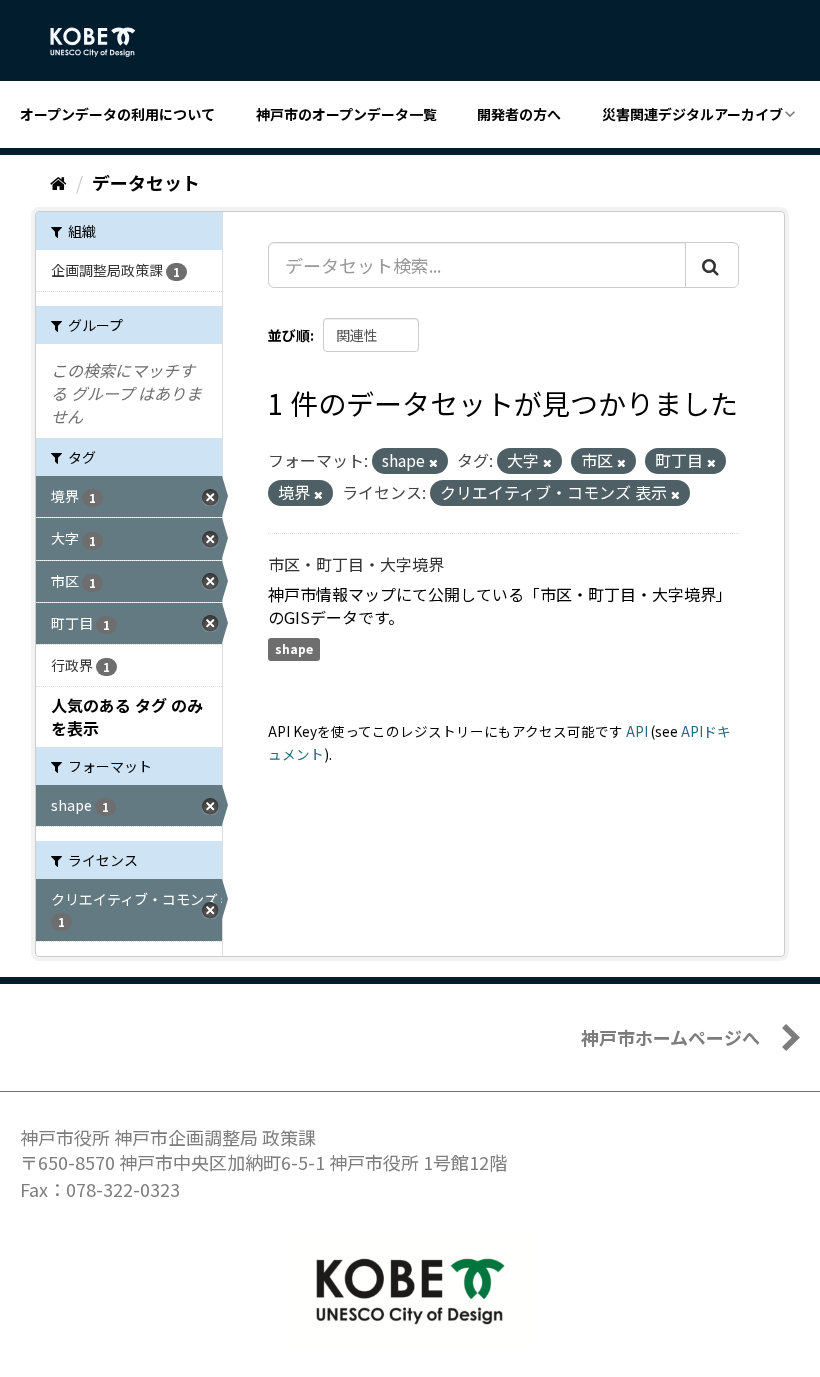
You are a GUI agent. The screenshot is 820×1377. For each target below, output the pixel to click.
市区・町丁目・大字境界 (356, 564)
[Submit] (712, 265)
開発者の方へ (519, 114)
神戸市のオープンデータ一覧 (346, 114)
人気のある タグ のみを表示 (127, 716)
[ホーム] (58, 182)
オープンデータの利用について (117, 114)
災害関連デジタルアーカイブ (692, 114)
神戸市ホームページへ (670, 1037)
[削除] (433, 462)
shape (294, 648)
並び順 (289, 335)
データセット (146, 182)
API (637, 731)
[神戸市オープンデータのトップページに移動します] (103, 42)
